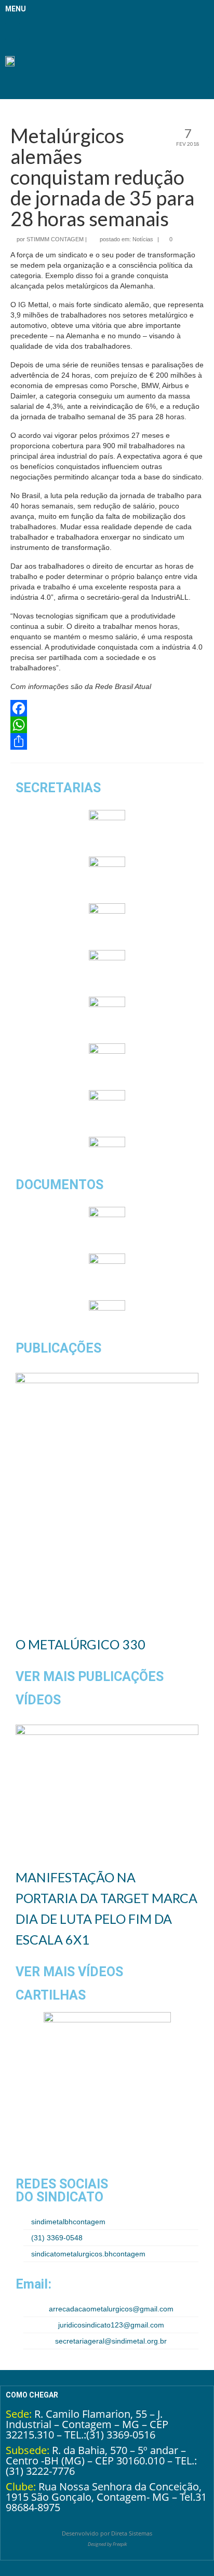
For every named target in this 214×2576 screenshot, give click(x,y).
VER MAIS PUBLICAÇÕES (90, 1677)
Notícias (143, 239)
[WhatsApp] (107, 725)
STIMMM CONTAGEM (55, 239)
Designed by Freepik (107, 2544)
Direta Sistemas (132, 2533)
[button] (12, 31)
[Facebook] (107, 708)
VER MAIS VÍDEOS (69, 1972)
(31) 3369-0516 (121, 2435)
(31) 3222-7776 (40, 2471)
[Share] (107, 741)
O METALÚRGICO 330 (81, 1644)
